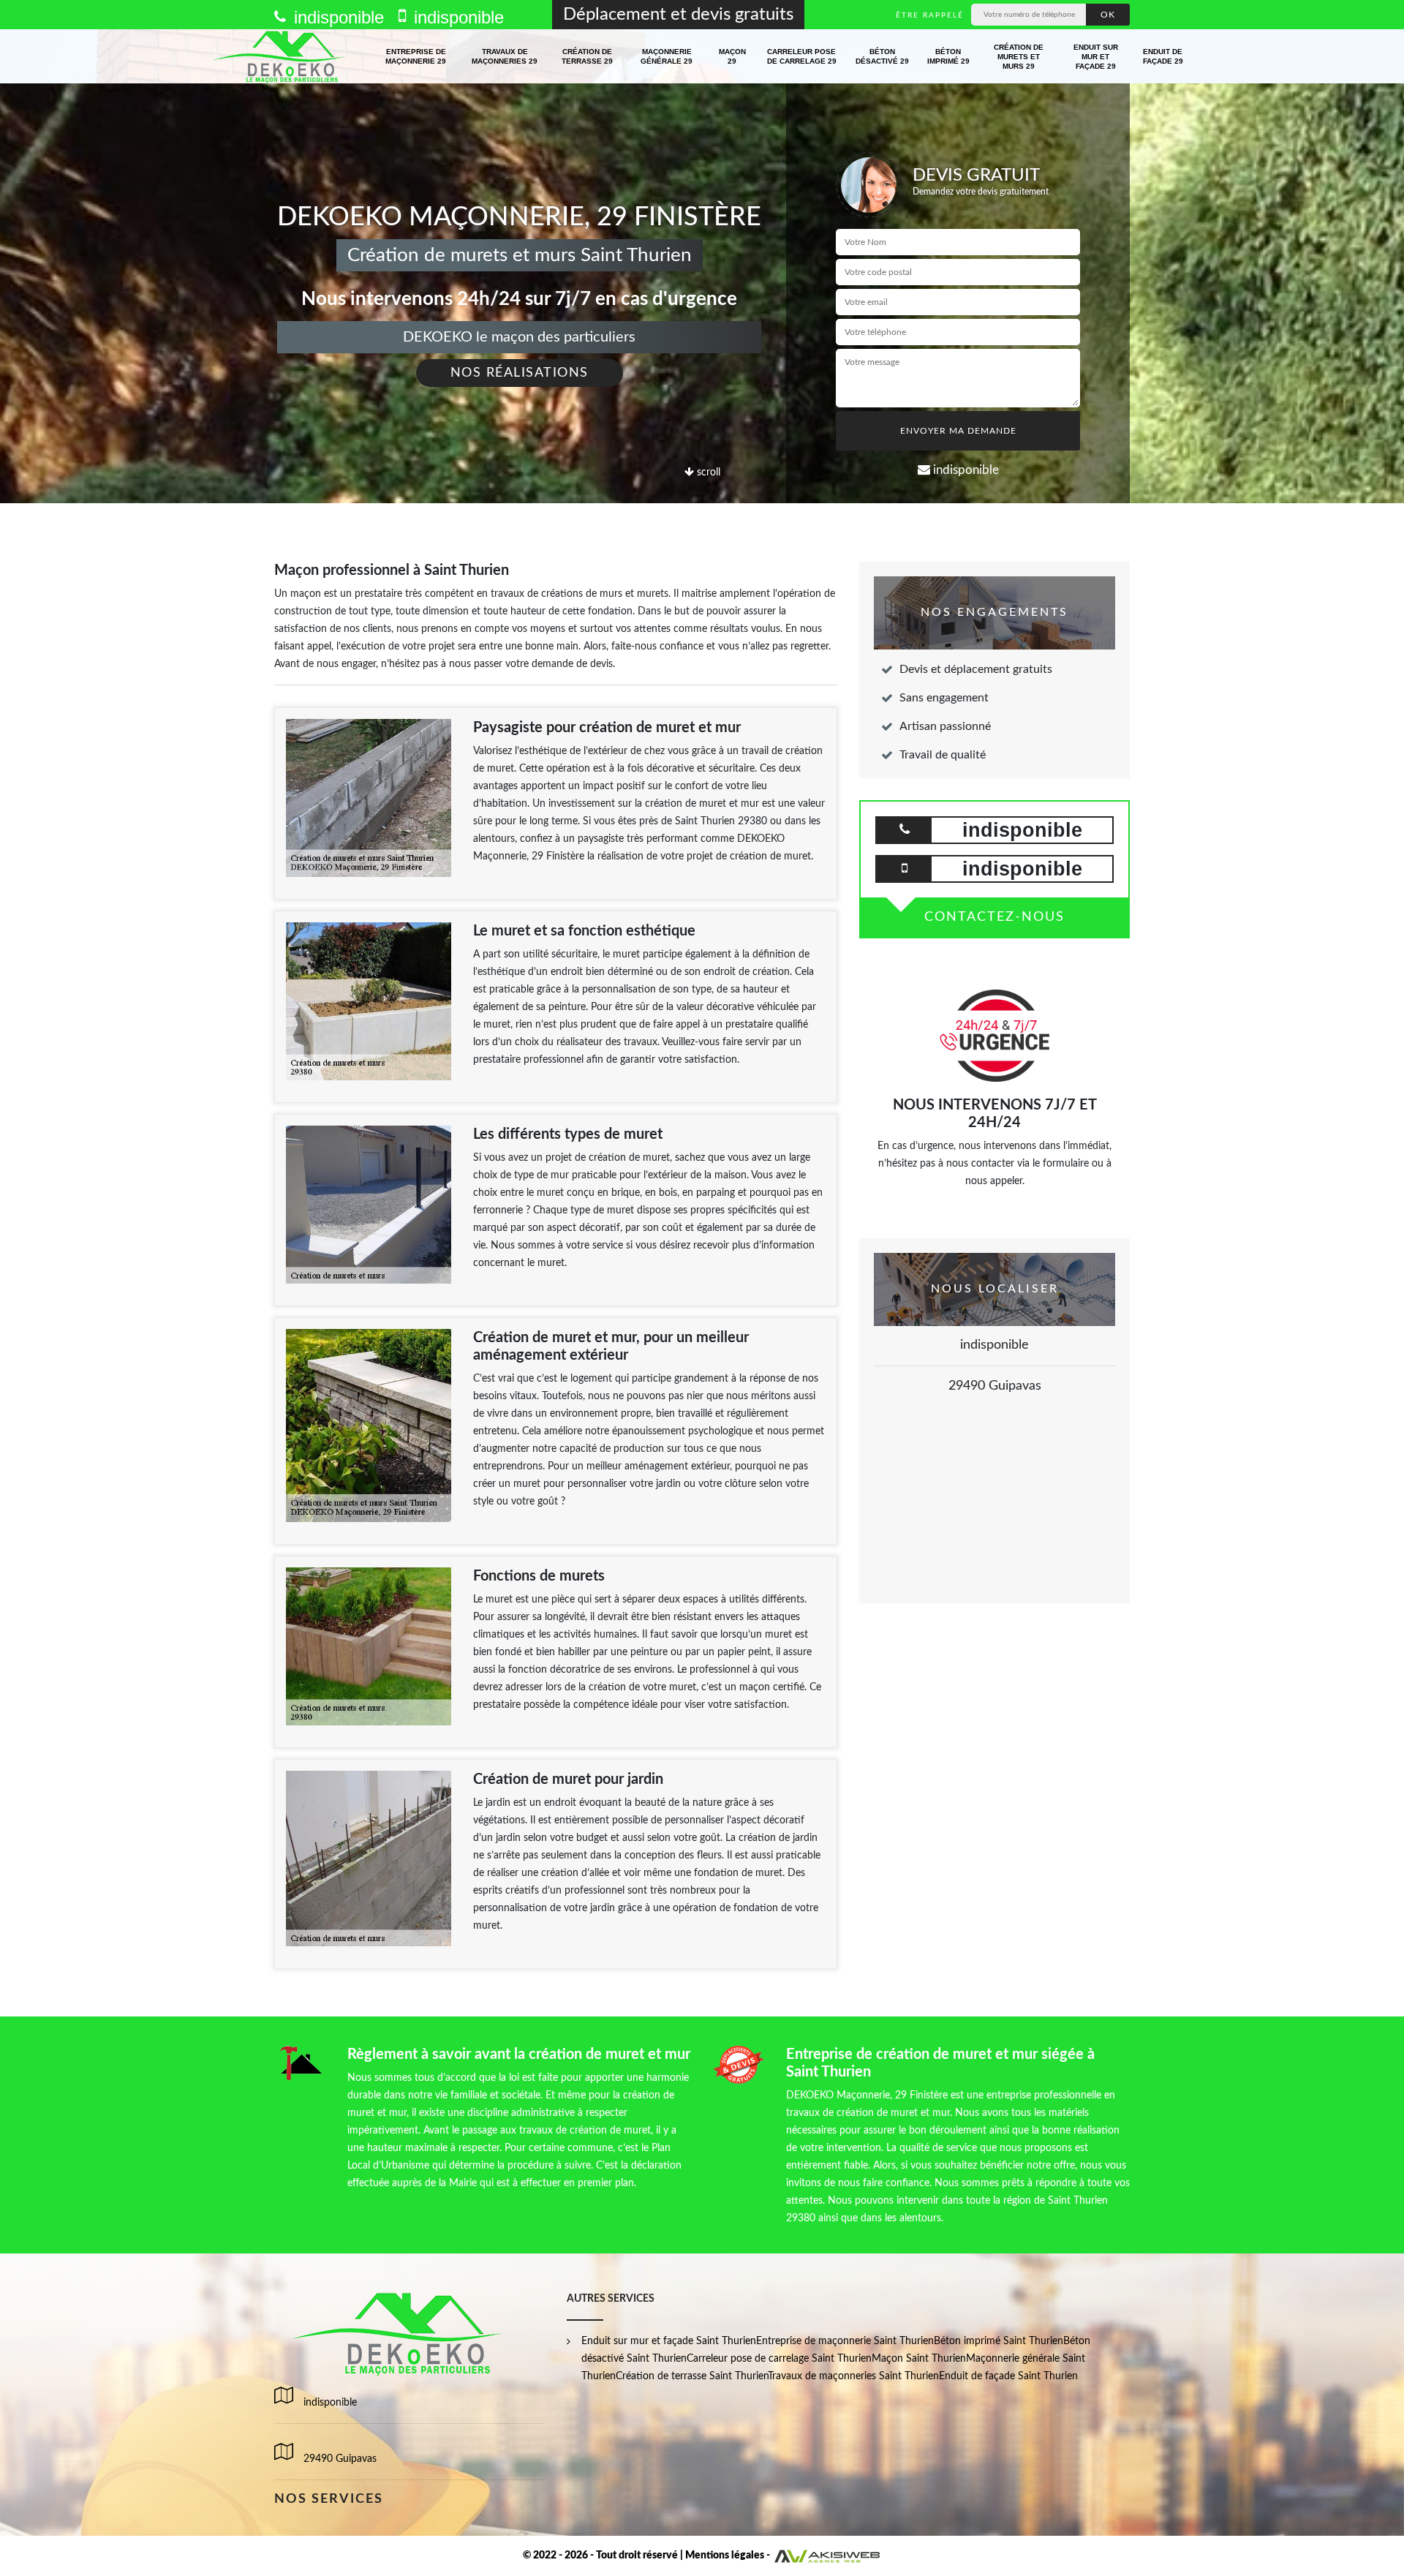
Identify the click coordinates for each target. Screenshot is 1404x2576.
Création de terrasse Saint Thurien (692, 2376)
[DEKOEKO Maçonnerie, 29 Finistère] (280, 56)
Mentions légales (725, 2556)
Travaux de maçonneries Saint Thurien (853, 2376)
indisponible (336, 17)
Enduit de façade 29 (1163, 56)
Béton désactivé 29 (882, 56)
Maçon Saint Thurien (919, 2359)
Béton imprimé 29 (948, 56)
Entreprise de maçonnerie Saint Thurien (845, 2341)
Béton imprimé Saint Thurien (999, 2341)
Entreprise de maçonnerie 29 (416, 56)
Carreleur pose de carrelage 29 (802, 56)
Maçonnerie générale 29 (667, 56)
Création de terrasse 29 (587, 56)
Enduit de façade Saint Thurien (1008, 2376)
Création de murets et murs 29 (1019, 57)
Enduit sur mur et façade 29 (1096, 57)
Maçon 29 (732, 56)
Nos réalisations (520, 373)
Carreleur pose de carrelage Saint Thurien (779, 2359)
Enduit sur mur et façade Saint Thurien (669, 2341)
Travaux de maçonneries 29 (505, 56)
